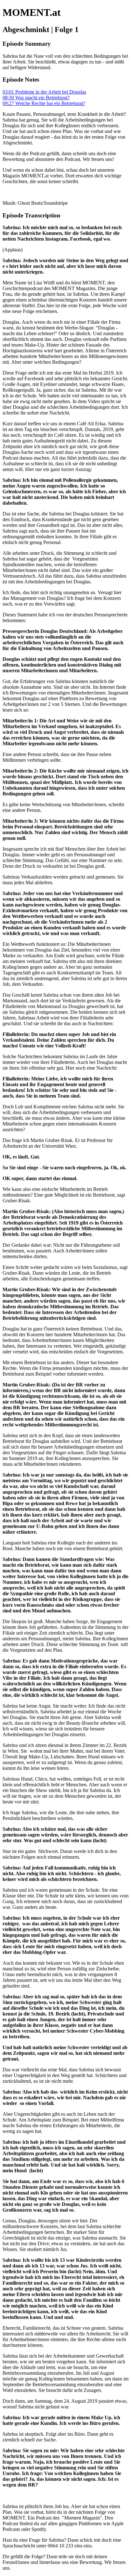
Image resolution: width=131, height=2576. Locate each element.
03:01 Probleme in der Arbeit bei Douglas (44, 92)
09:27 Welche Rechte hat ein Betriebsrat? (44, 103)
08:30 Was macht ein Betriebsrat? (36, 98)
